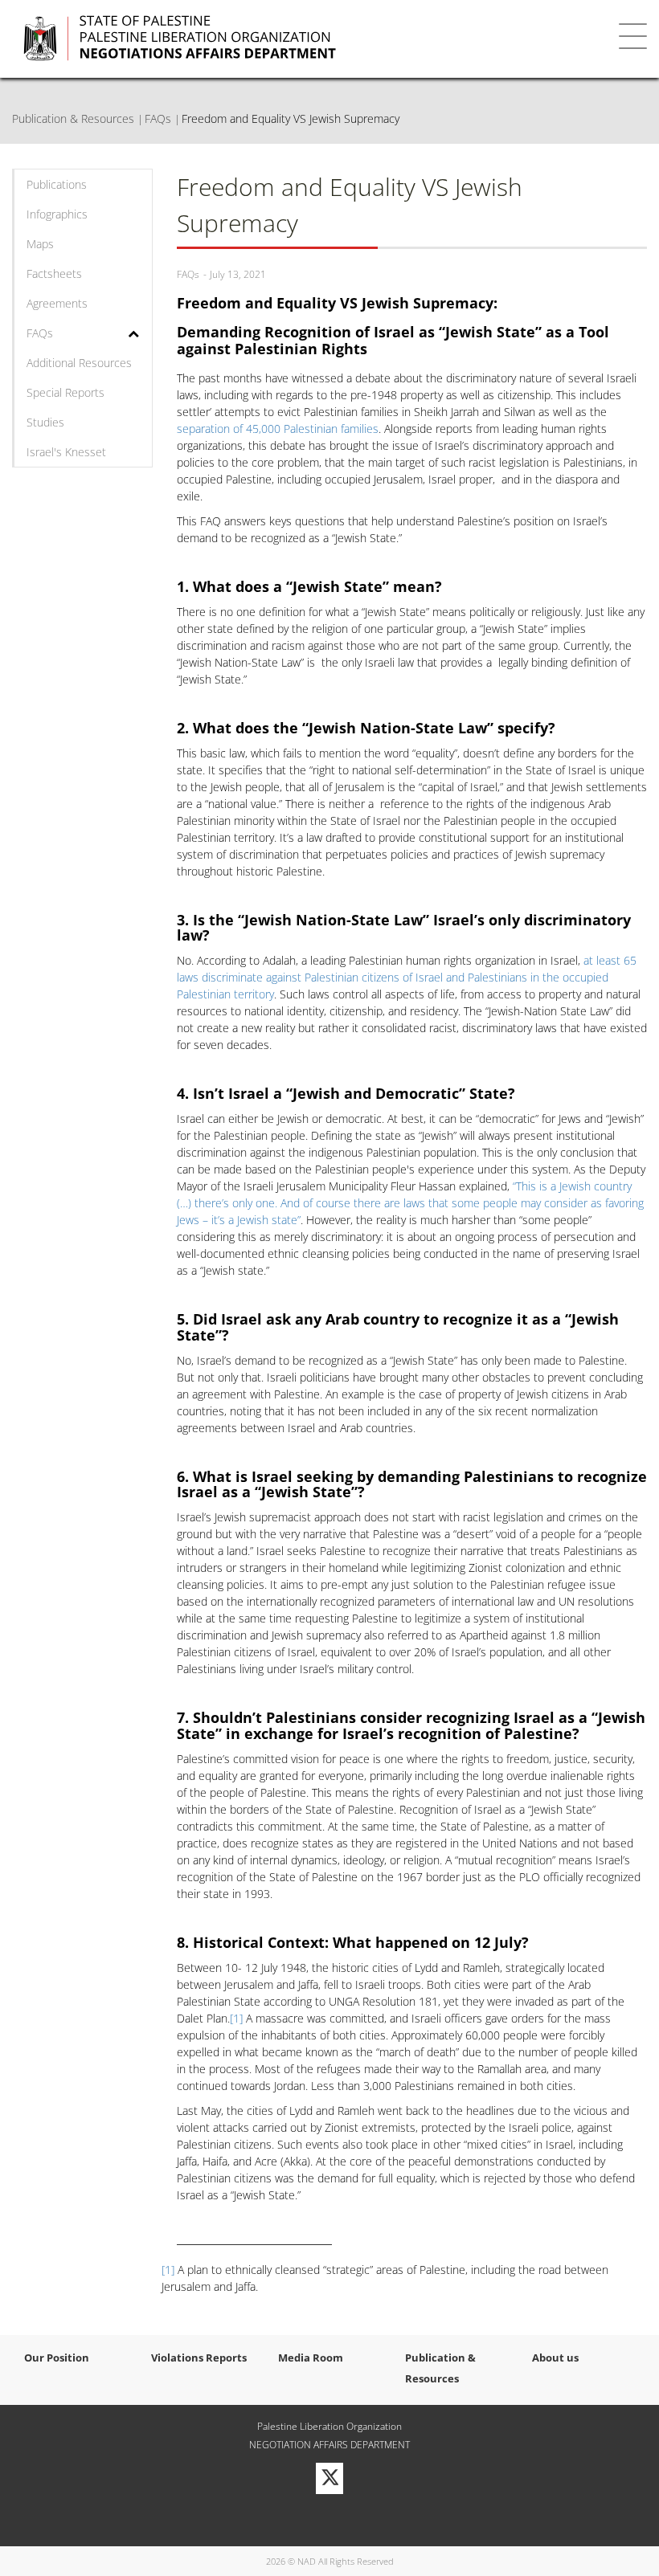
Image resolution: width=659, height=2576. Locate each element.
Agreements (57, 303)
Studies (45, 422)
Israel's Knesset (66, 452)
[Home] (282, 39)
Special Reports (65, 392)
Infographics (57, 214)
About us (555, 2358)
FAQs (158, 118)
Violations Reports (199, 2358)
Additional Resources (79, 363)
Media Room (311, 2358)
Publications (57, 184)
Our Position (57, 2358)
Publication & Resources (73, 118)
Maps (40, 244)
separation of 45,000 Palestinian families (278, 429)
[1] (236, 2018)
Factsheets (54, 274)
